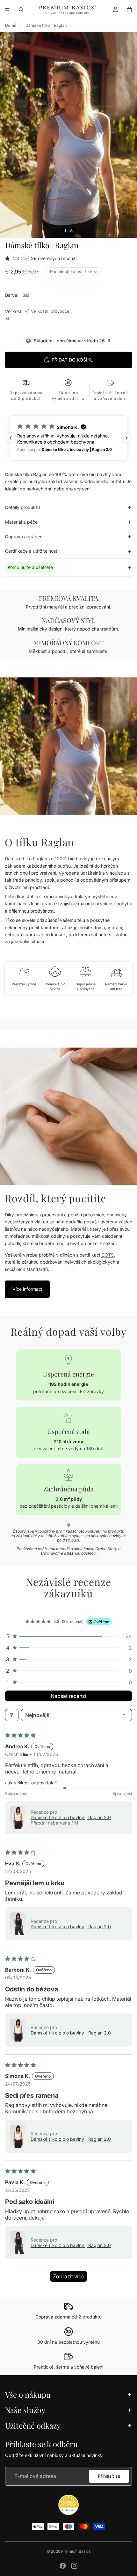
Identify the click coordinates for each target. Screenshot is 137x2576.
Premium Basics (76, 2551)
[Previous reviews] (11, 438)
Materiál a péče (21, 522)
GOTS (108, 1255)
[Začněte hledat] (21, 10)
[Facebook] (63, 2566)
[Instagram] (74, 2566)
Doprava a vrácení (24, 537)
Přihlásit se (109, 2476)
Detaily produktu (22, 507)
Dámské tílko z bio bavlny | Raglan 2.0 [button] (71, 1817)
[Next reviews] (126, 438)
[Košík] (129, 10)
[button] (9, 258)
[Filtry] (12, 1715)
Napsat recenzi (68, 1696)
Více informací (27, 1289)
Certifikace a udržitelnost (31, 551)
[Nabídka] (7, 10)
